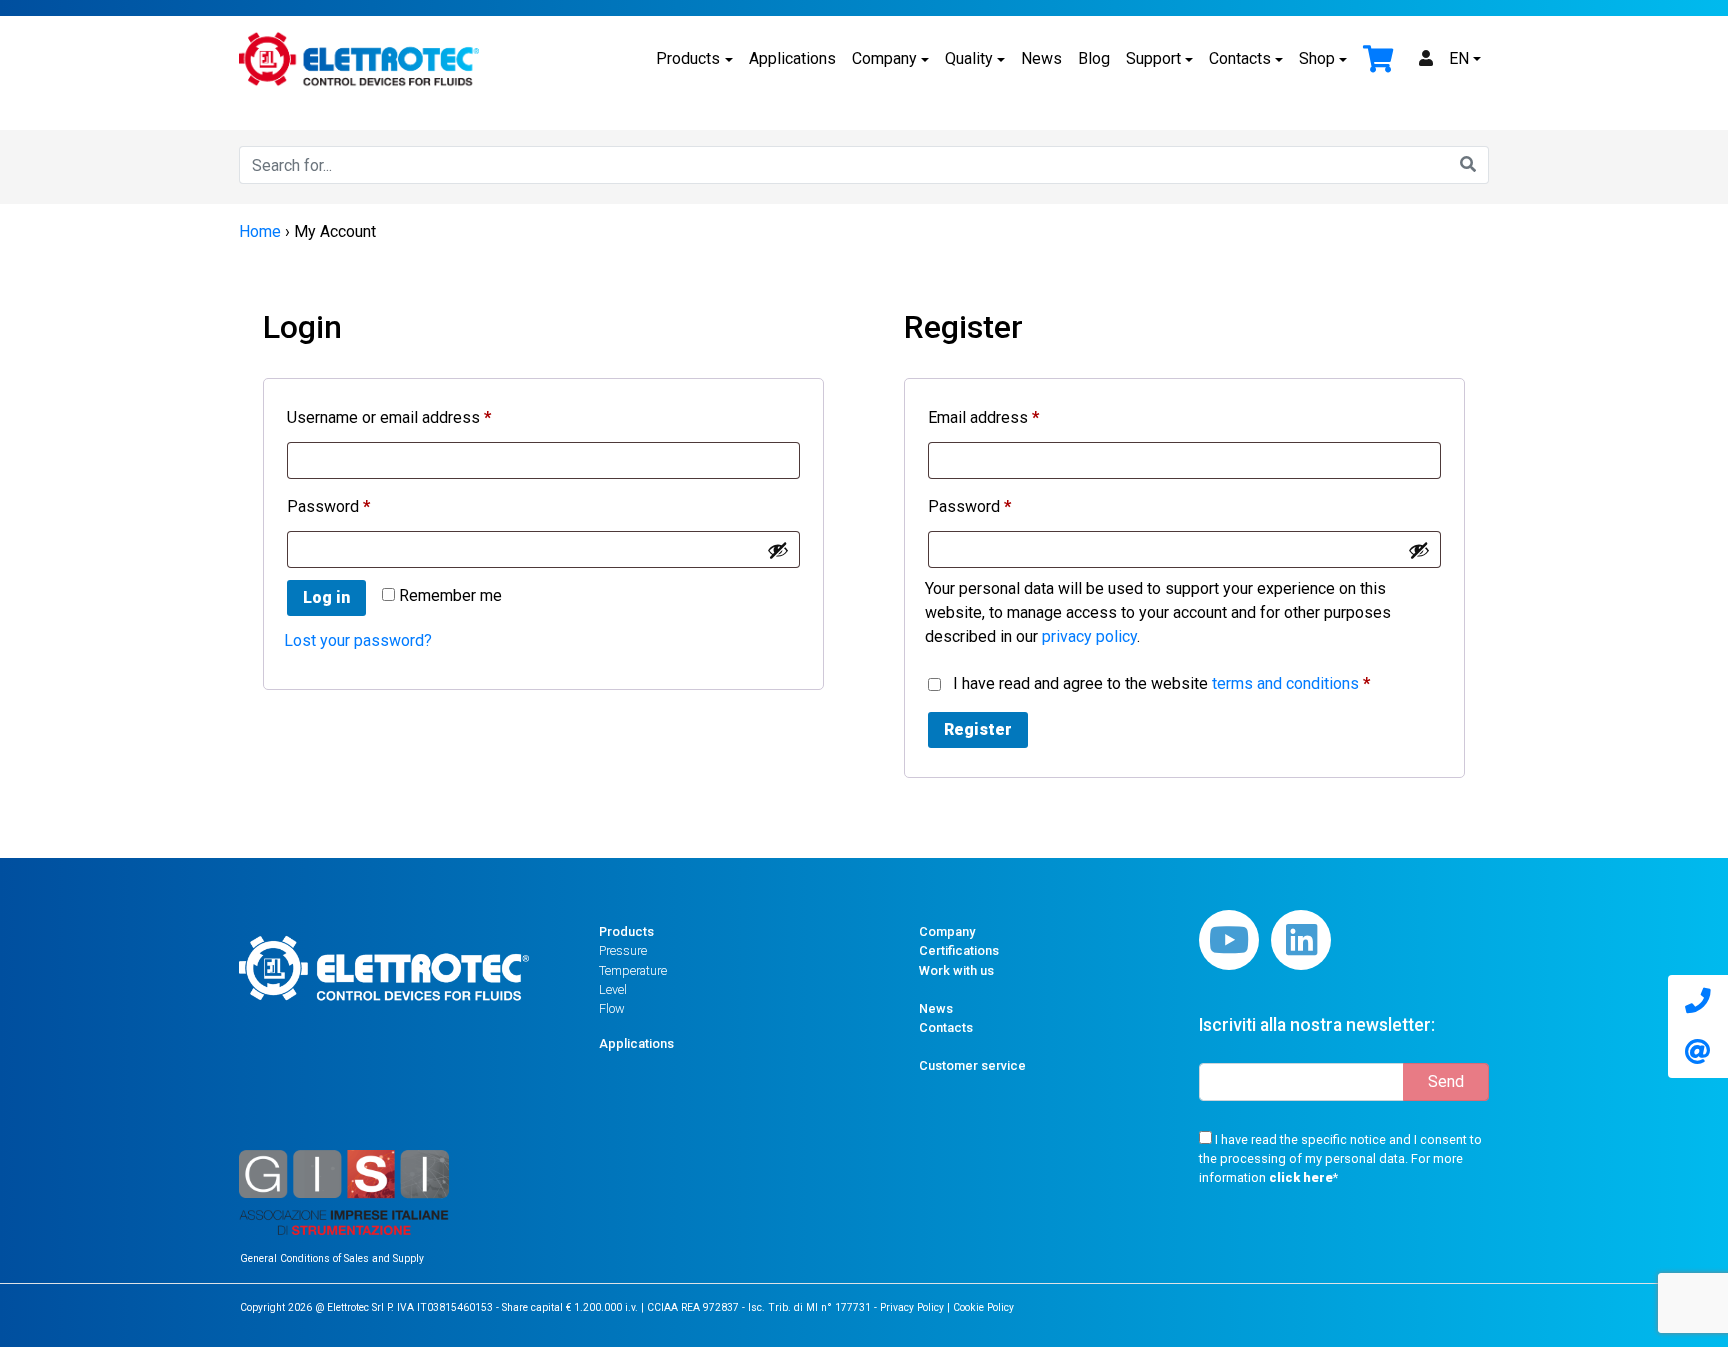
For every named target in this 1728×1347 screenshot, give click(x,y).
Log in (326, 597)
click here (1301, 1177)
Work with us (956, 970)
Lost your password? (358, 640)
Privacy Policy (912, 1307)
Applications (792, 58)
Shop (1317, 58)
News (1041, 58)
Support (1153, 58)
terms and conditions (1285, 683)
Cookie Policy (983, 1307)
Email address (1014, 417)
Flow (612, 1008)
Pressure (623, 950)
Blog (1094, 58)
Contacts (1240, 58)
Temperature (633, 970)
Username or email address (420, 417)
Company (884, 58)
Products (688, 58)
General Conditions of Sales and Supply (332, 1258)
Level (613, 989)
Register (978, 729)
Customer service (972, 1065)
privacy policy (1089, 636)
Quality (969, 58)
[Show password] (778, 550)
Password (359, 506)
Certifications (959, 950)
